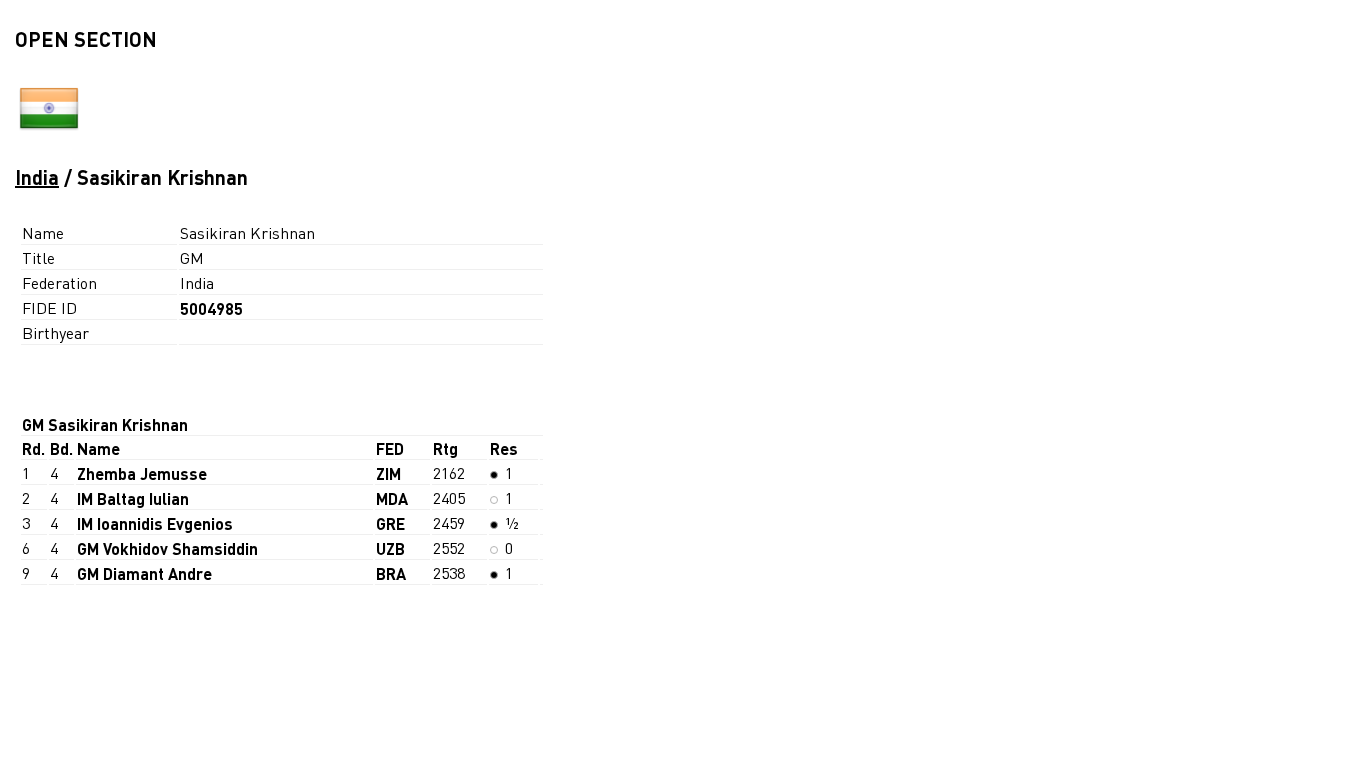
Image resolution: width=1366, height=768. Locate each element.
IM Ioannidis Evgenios (155, 523)
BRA (391, 573)
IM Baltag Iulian (133, 498)
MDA (392, 498)
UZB (390, 548)
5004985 (211, 308)
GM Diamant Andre (144, 573)
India (37, 177)
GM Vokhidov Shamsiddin (167, 548)
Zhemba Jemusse (142, 473)
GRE (390, 523)
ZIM (388, 473)
